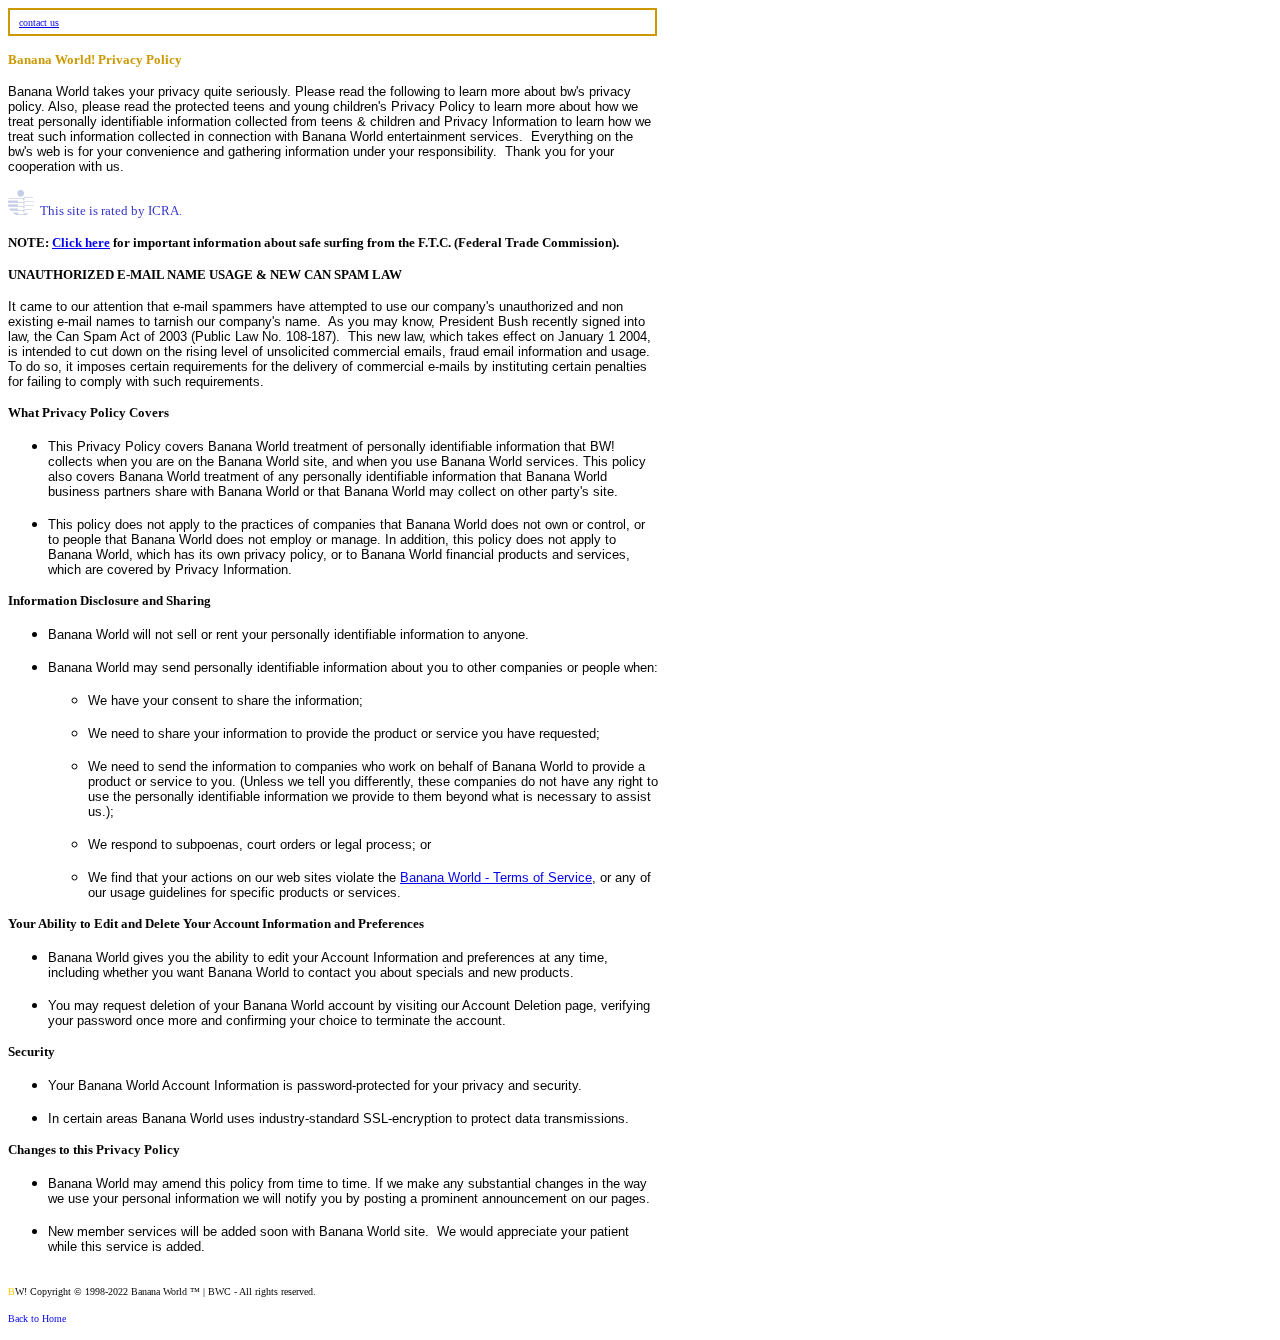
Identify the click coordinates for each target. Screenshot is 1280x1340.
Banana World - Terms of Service (496, 877)
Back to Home (37, 1318)
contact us (39, 22)
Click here (81, 242)
